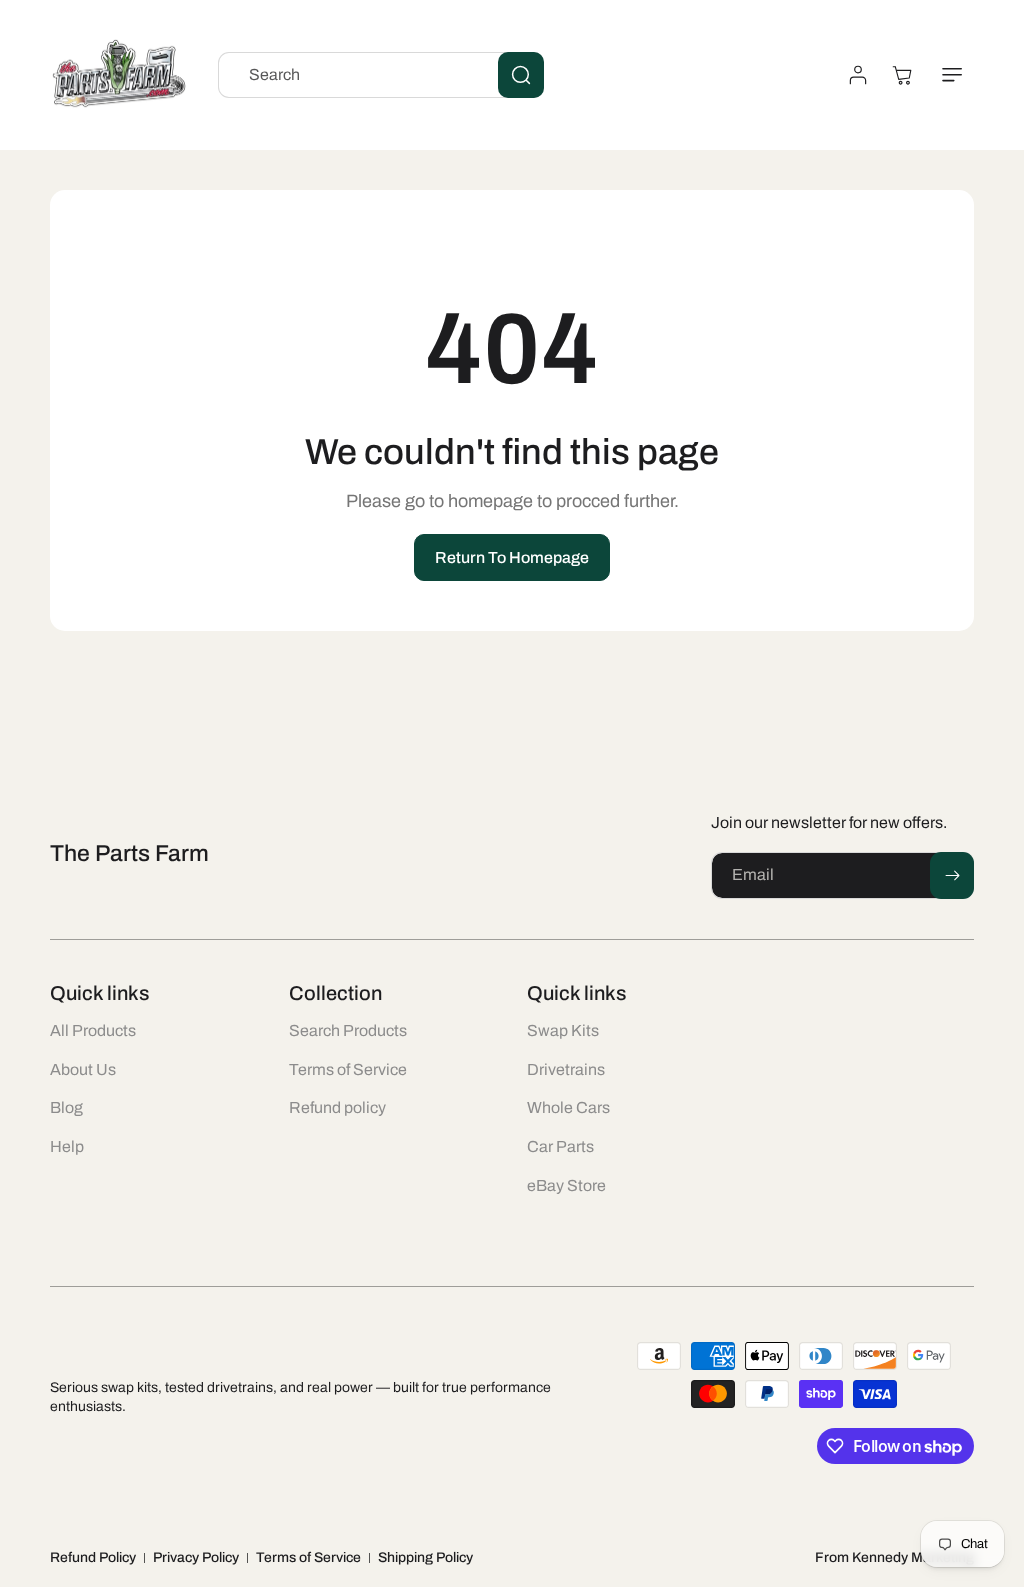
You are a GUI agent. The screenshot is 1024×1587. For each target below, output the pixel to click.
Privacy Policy (196, 1557)
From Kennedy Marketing (894, 1557)
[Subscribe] (952, 875)
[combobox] (381, 75)
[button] (952, 75)
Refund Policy (93, 1557)
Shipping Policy (425, 1557)
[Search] (521, 75)
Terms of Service (308, 1557)
